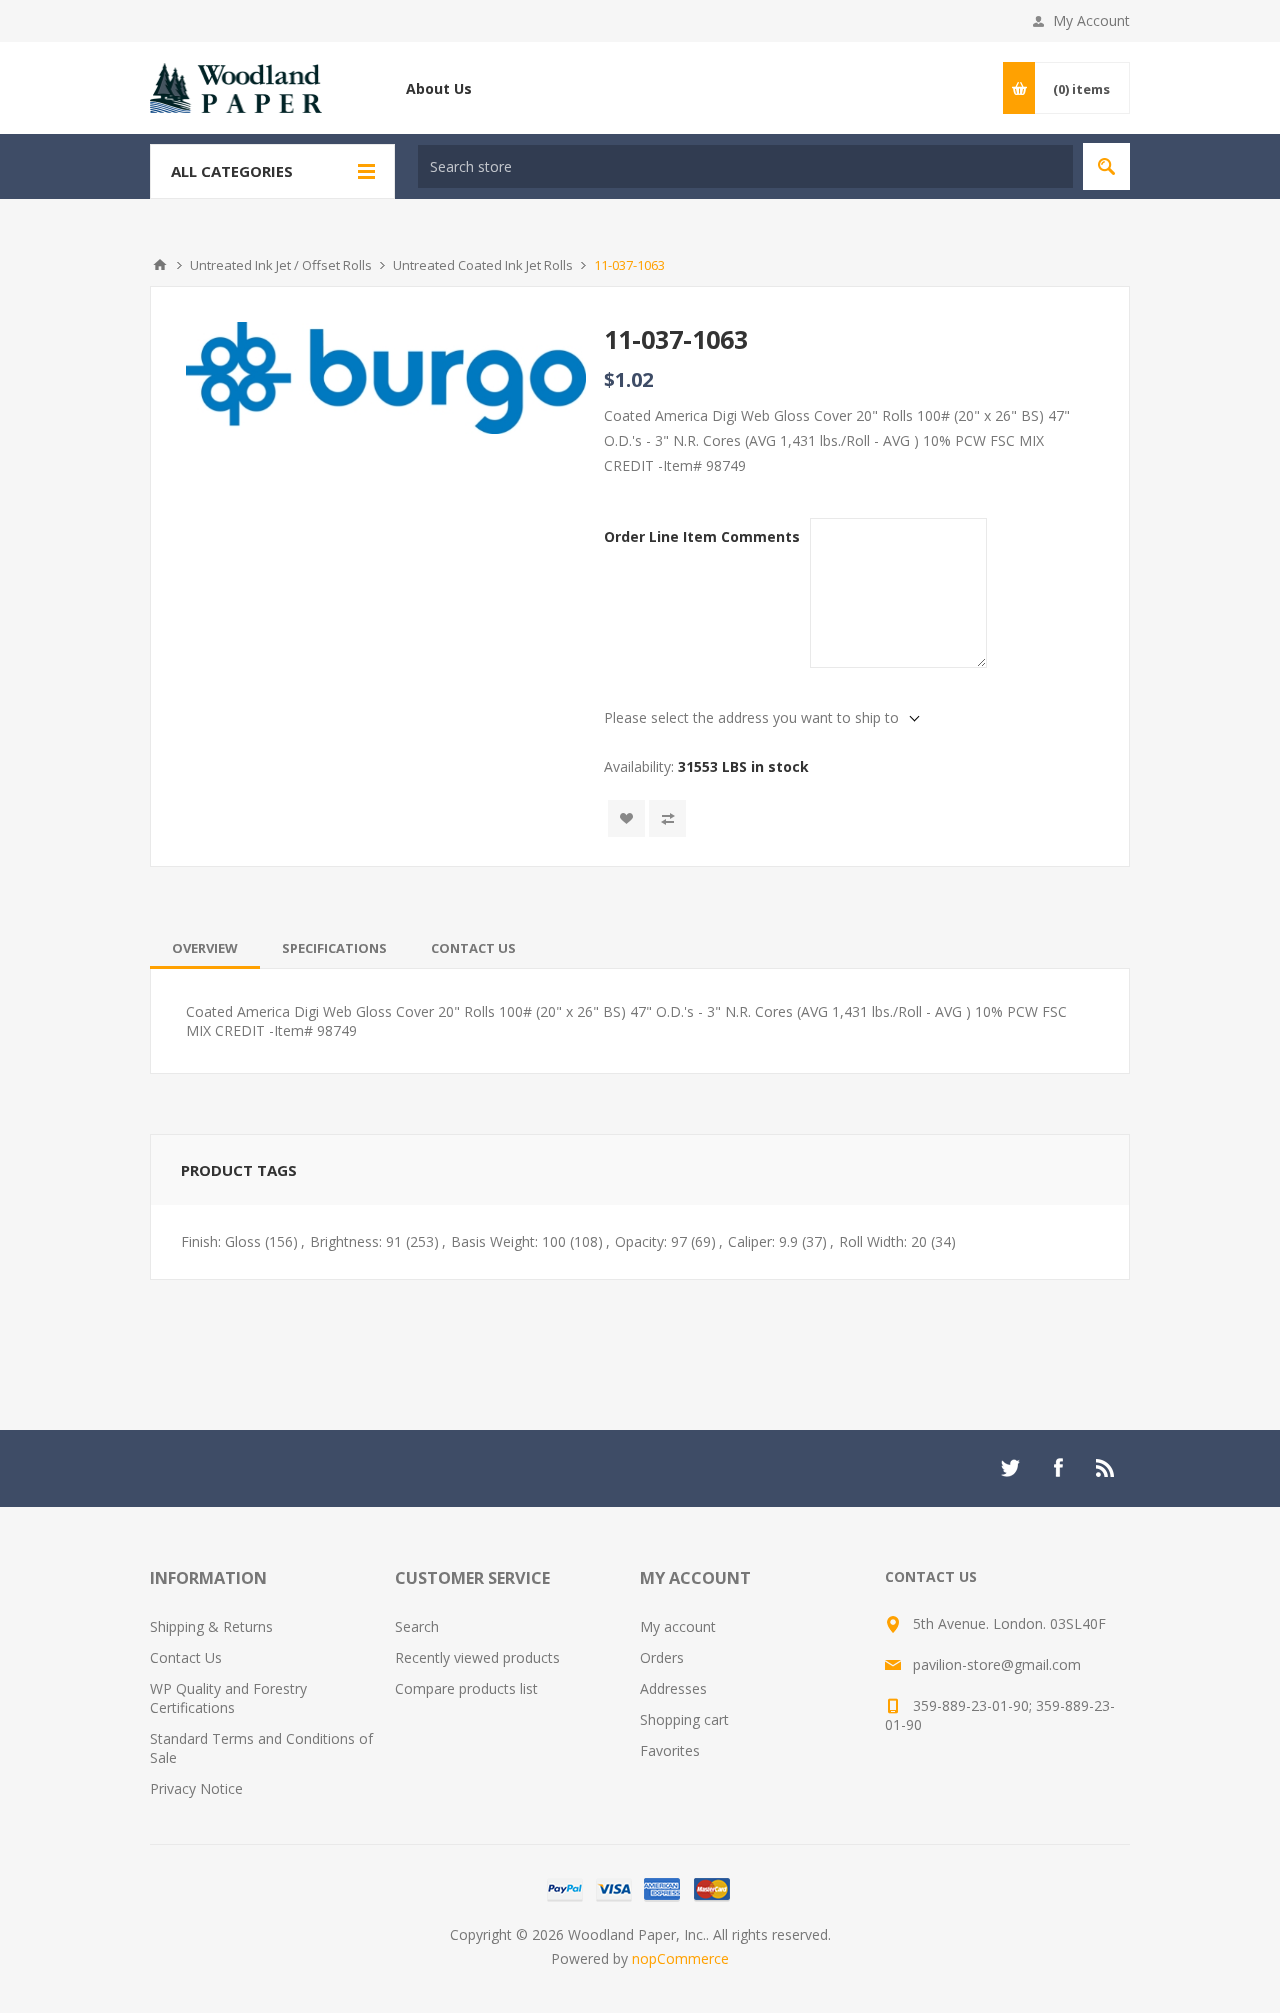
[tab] (205, 948)
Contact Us (473, 948)
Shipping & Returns (211, 1626)
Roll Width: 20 (883, 1241)
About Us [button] (439, 88)
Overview (205, 948)
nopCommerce (680, 1958)
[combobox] (745, 166)
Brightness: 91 (356, 1241)
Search (1106, 166)
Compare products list (466, 1688)
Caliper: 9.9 (763, 1241)
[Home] (160, 265)
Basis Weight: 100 (508, 1241)
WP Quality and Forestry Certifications (228, 1698)
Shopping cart (684, 1719)
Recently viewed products (477, 1657)
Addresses (673, 1688)
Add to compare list (667, 818)
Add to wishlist (626, 818)
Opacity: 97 (651, 1241)
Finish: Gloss (221, 1241)
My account (678, 1626)
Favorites (670, 1750)
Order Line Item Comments (702, 536)
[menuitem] (272, 1626)
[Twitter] (1010, 1468)
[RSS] (1106, 1468)
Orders (662, 1657)
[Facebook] (1058, 1468)
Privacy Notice (196, 1788)
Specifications (334, 948)
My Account (1091, 20)
